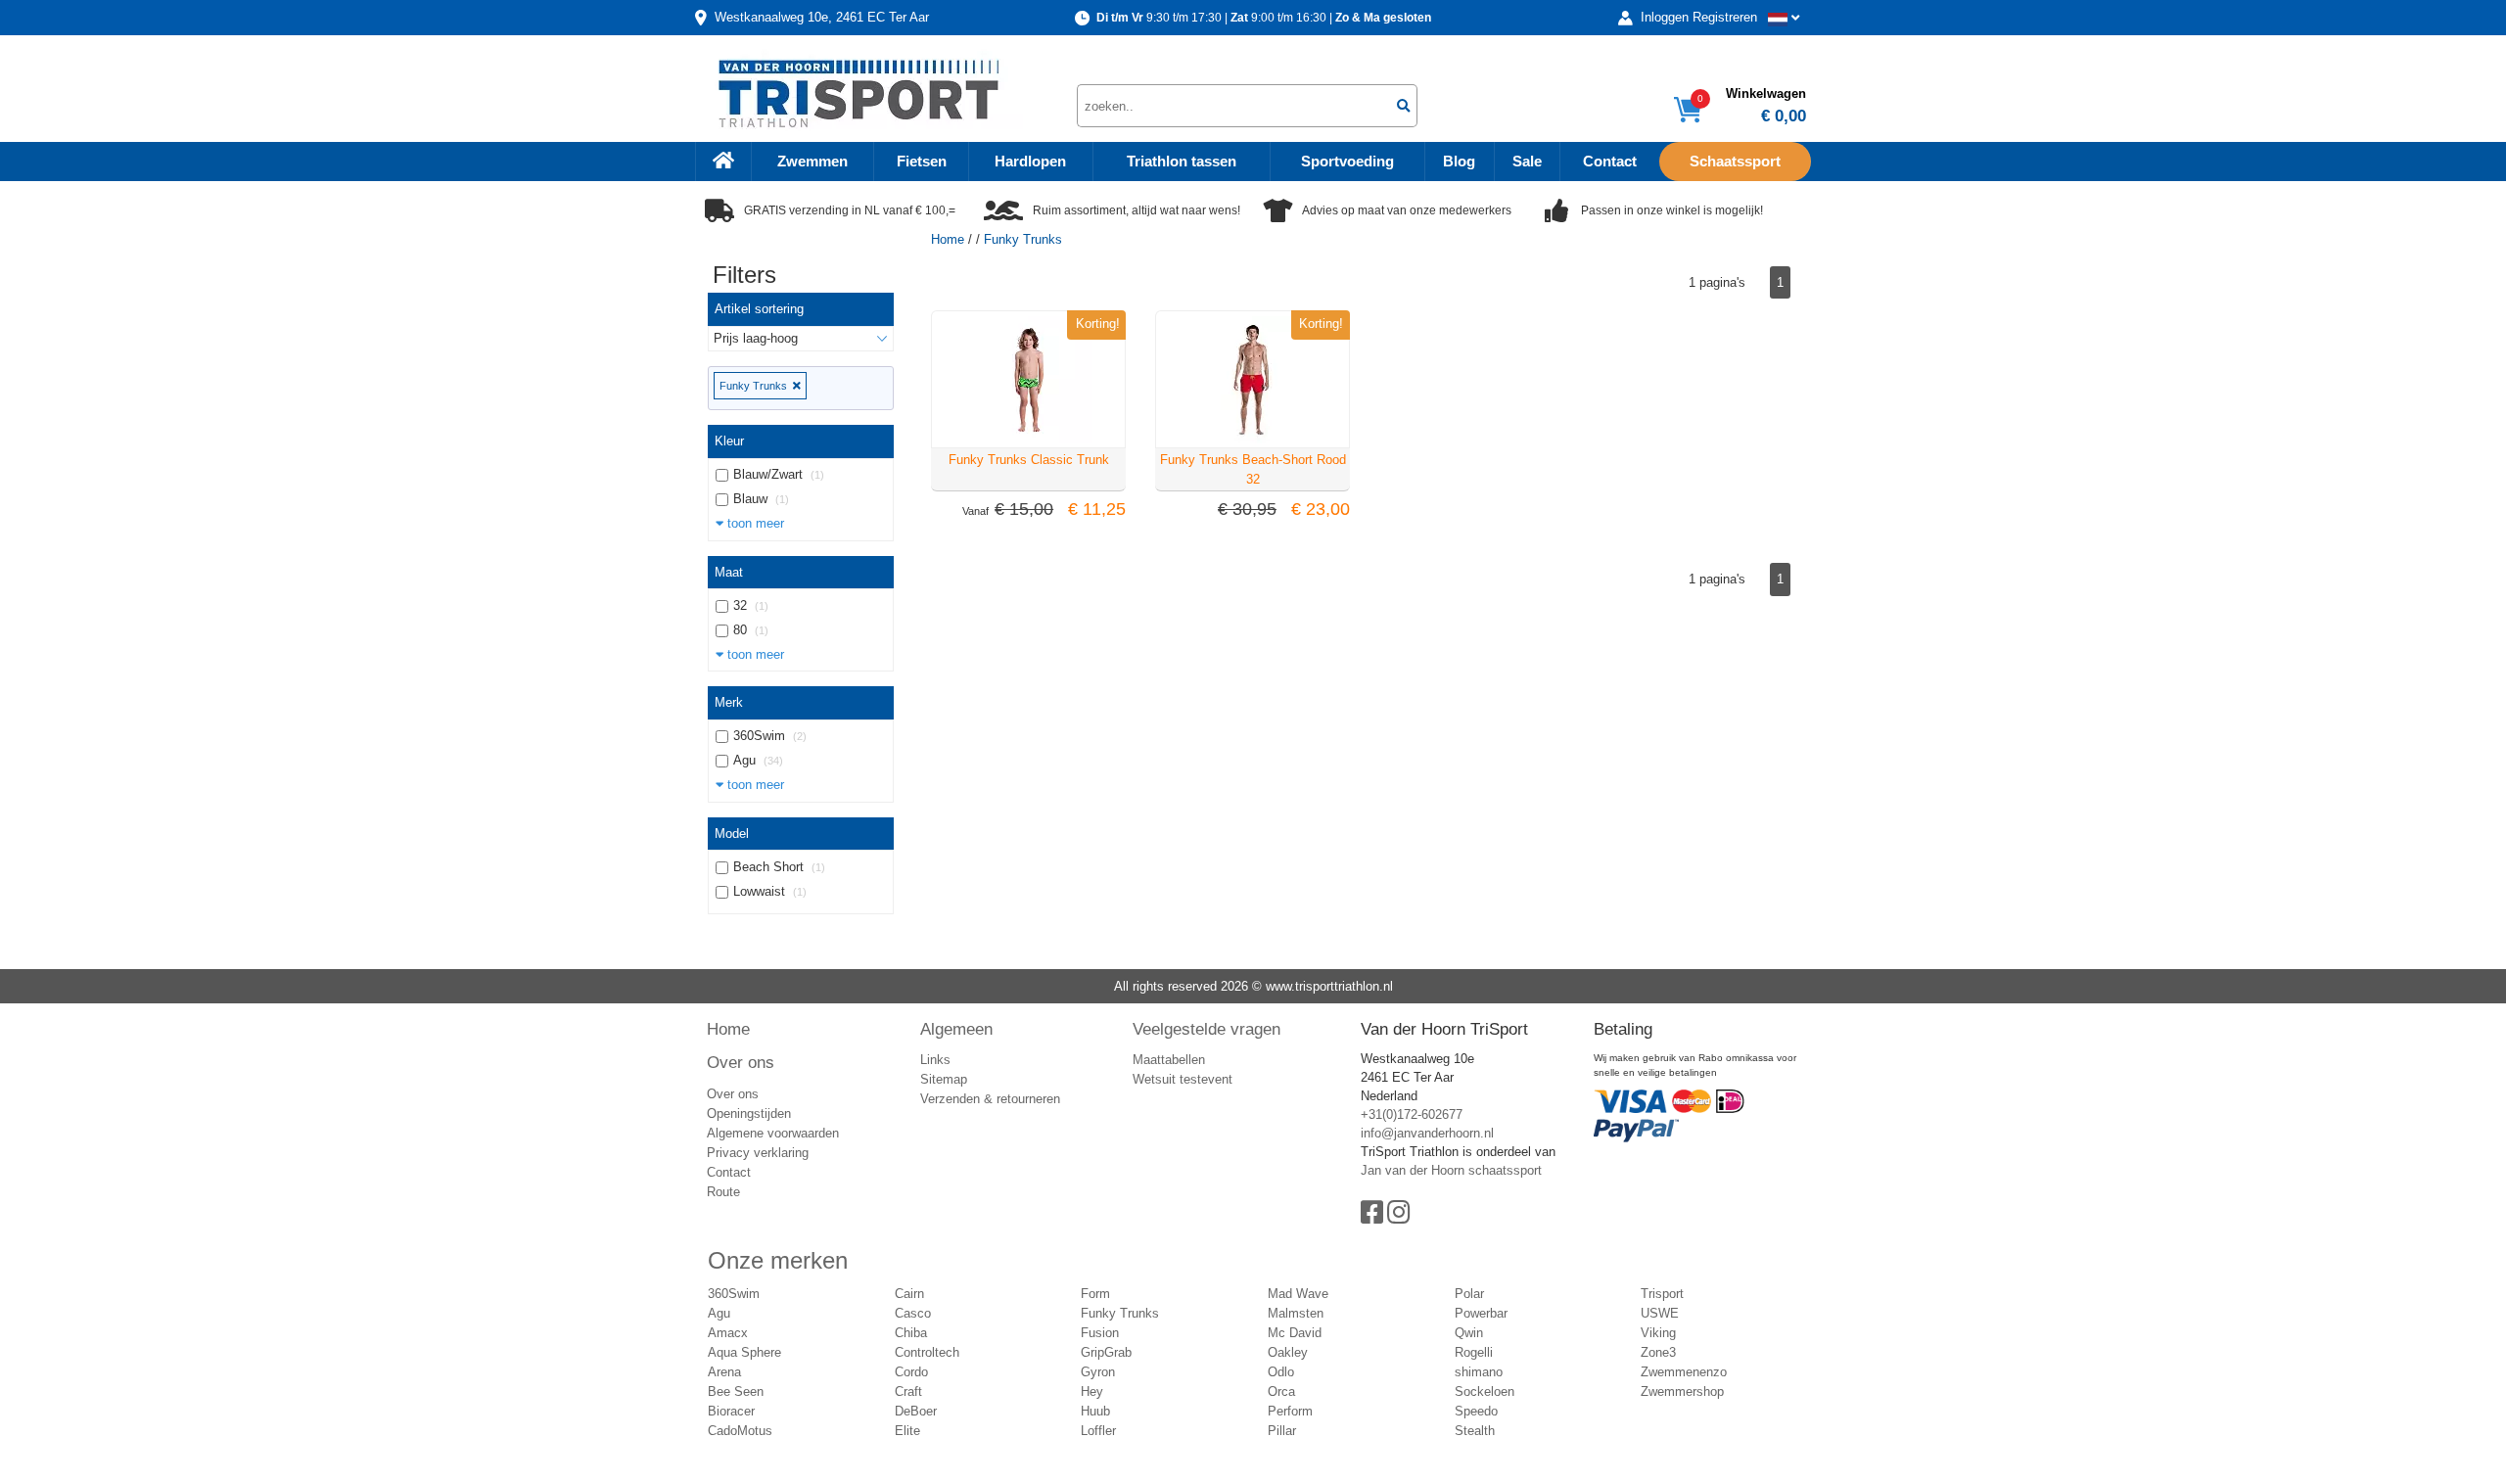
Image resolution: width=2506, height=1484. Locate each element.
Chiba (911, 1333)
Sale (1527, 162)
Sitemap (944, 1079)
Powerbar (1481, 1313)
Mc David (1295, 1333)
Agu (719, 1313)
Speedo (1476, 1411)
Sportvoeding (1347, 162)
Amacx (728, 1333)
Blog (1459, 162)
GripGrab (1106, 1352)
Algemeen (956, 1029)
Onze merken (778, 1260)
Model (732, 834)
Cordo (911, 1372)
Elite (907, 1431)
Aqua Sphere (744, 1352)
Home (948, 239)
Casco (913, 1313)
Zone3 (1658, 1352)
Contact (1610, 162)
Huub (1095, 1411)
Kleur (729, 441)
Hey (1092, 1391)
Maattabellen (1169, 1060)
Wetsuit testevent (1183, 1079)
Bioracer (731, 1411)
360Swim (734, 1294)
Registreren (1725, 17)
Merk (729, 702)
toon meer (754, 523)
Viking (1658, 1333)
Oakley (1288, 1352)
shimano (1479, 1372)
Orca (1281, 1391)
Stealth (1475, 1431)
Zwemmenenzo (1684, 1372)
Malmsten (1296, 1313)
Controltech (927, 1352)
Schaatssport (1735, 162)
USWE (1660, 1313)
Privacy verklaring (758, 1153)
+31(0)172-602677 (1412, 1114)
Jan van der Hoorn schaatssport (1451, 1170)
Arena (724, 1372)
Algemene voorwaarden (773, 1133)
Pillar (1282, 1431)
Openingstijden (749, 1113)
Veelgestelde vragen (1207, 1029)
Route (723, 1192)
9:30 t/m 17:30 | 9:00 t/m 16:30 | (1264, 18)
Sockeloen (1485, 1391)
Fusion (1100, 1333)
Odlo (1281, 1372)
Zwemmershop (1682, 1391)
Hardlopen (1030, 162)
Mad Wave (1298, 1294)
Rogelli (1474, 1352)
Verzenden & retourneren (990, 1099)
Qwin (1469, 1333)
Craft (908, 1391)
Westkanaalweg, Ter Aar (822, 17)
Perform (1290, 1411)
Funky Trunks (756, 386)
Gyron (1098, 1372)
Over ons (741, 1062)
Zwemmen (812, 162)
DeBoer (916, 1411)
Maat (729, 572)
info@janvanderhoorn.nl (1427, 1133)
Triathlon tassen (1182, 162)
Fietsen (922, 162)
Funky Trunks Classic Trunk (1029, 460)
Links (935, 1060)
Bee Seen (736, 1391)
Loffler (1098, 1431)
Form (1095, 1294)
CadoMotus (740, 1431)
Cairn (909, 1294)
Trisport (1662, 1294)
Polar (1469, 1294)
